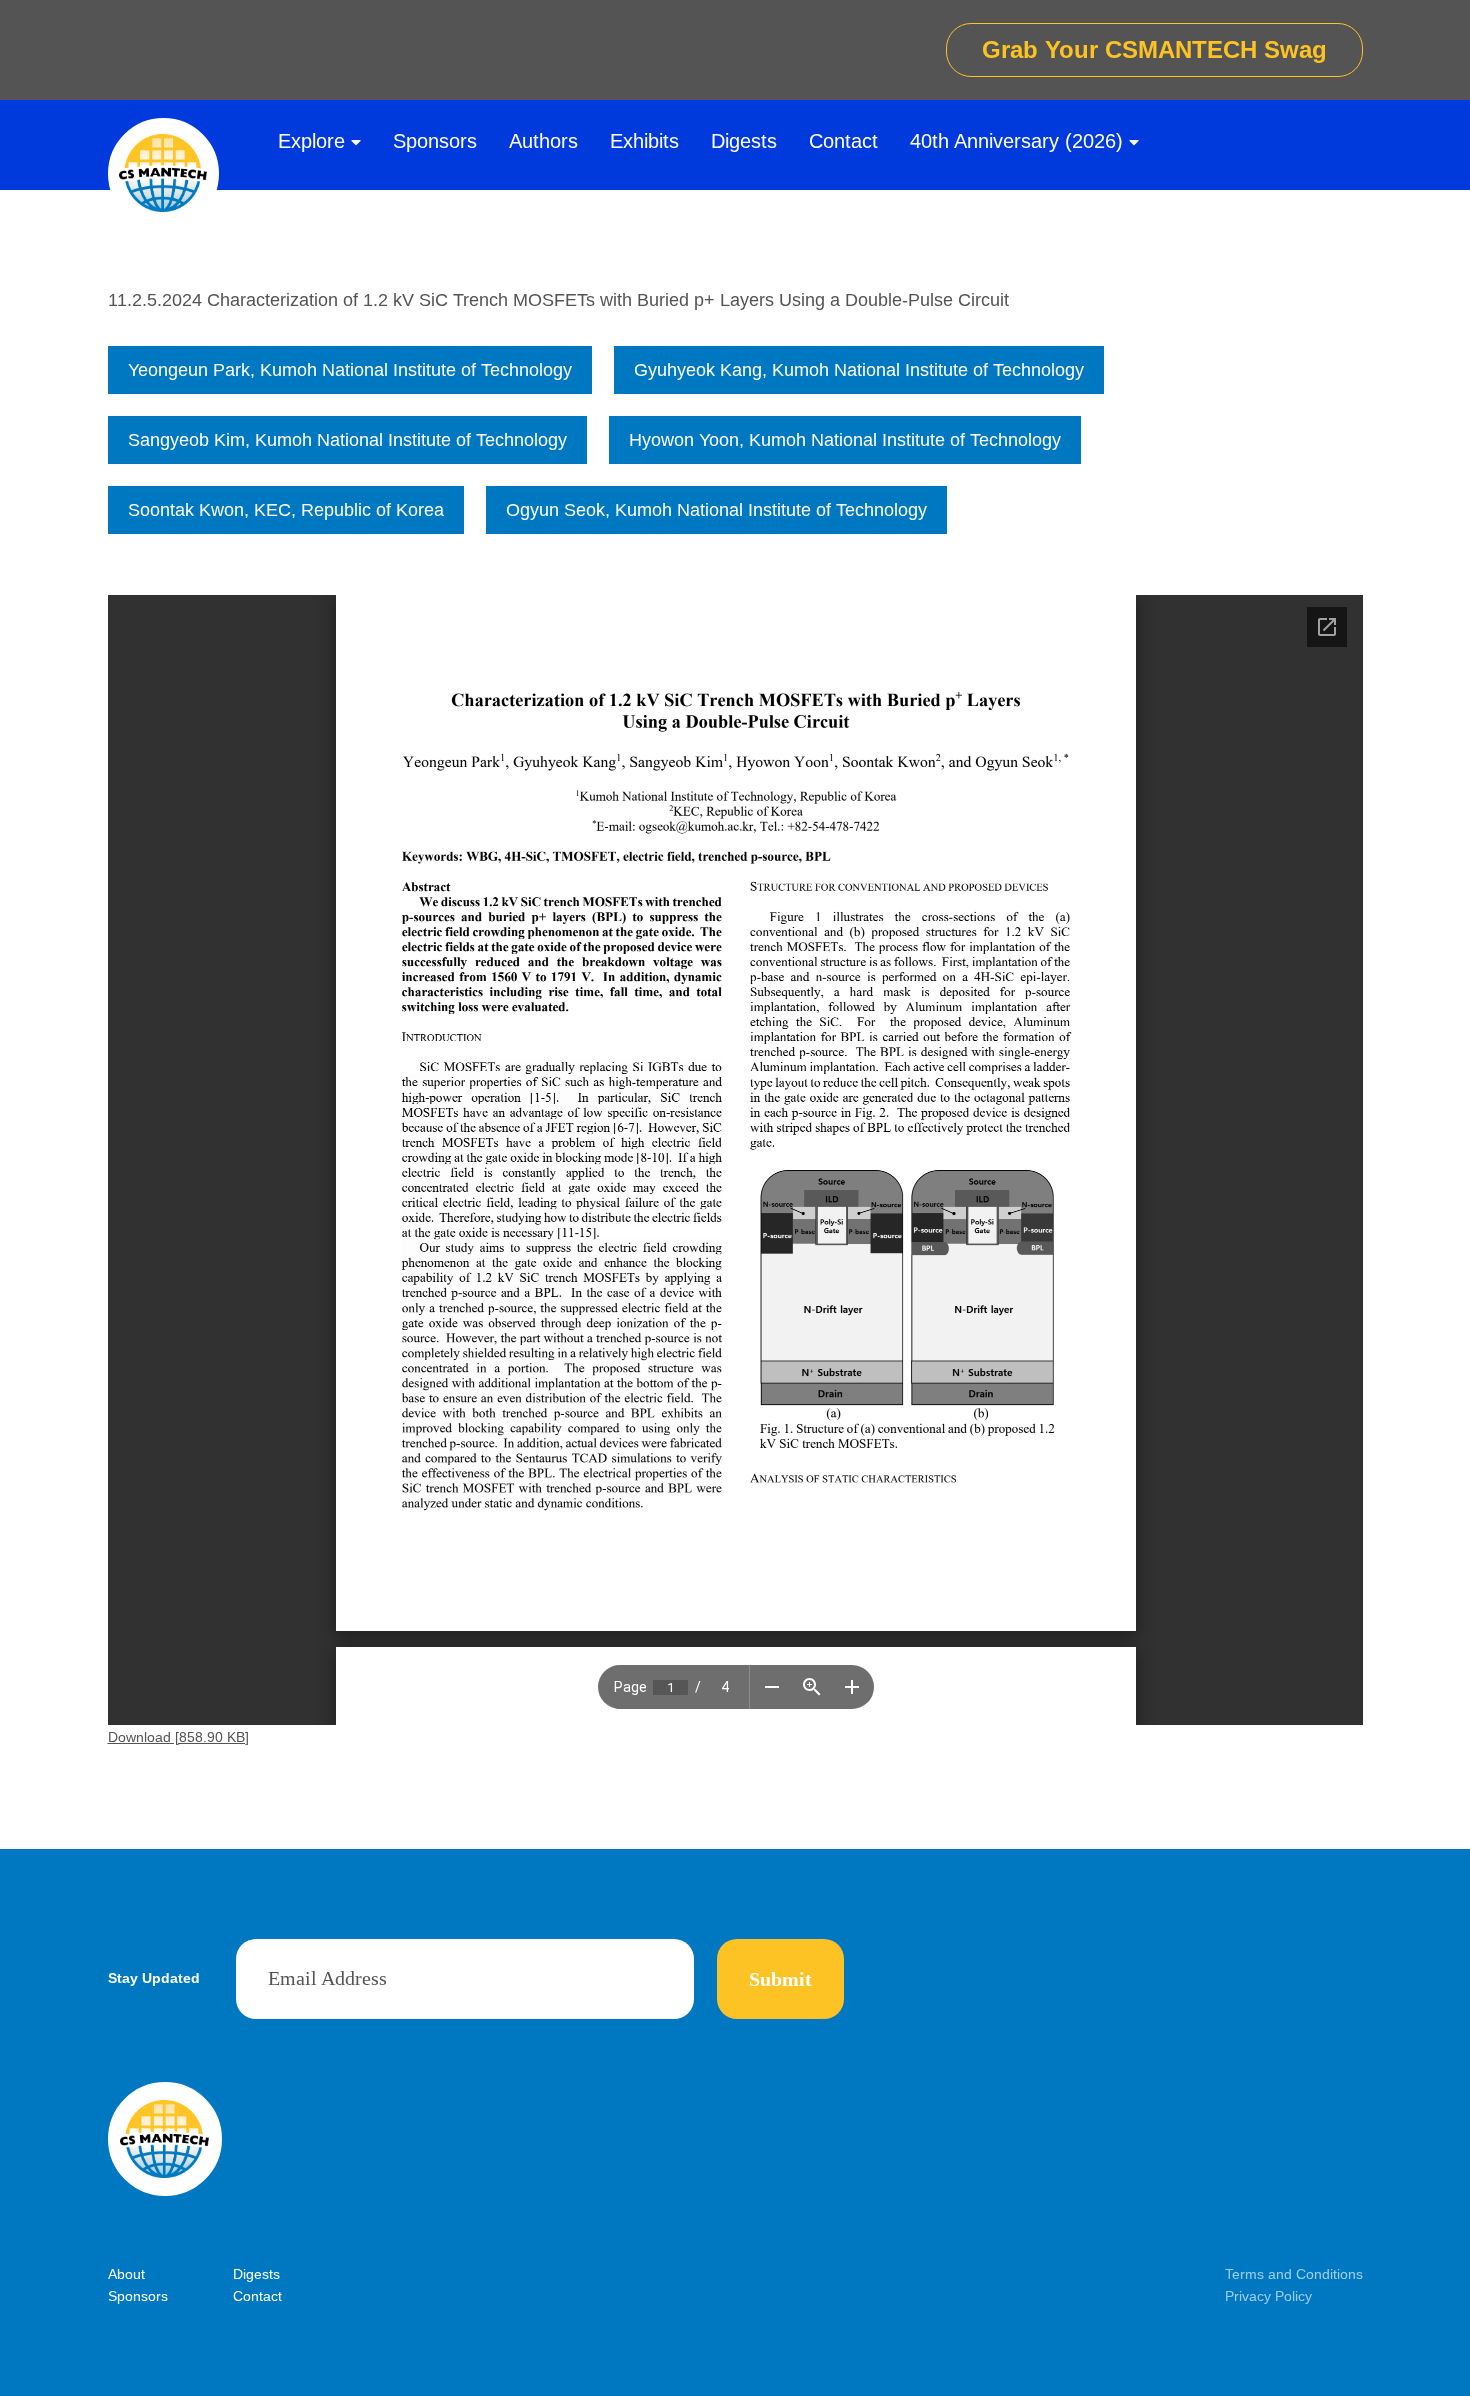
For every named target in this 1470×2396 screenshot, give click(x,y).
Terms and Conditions (1294, 2274)
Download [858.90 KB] (178, 1737)
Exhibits (644, 141)
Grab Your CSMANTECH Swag (1154, 49)
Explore (311, 141)
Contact (843, 141)
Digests (744, 141)
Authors (543, 141)
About (126, 2274)
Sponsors (435, 141)
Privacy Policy (1268, 2296)
